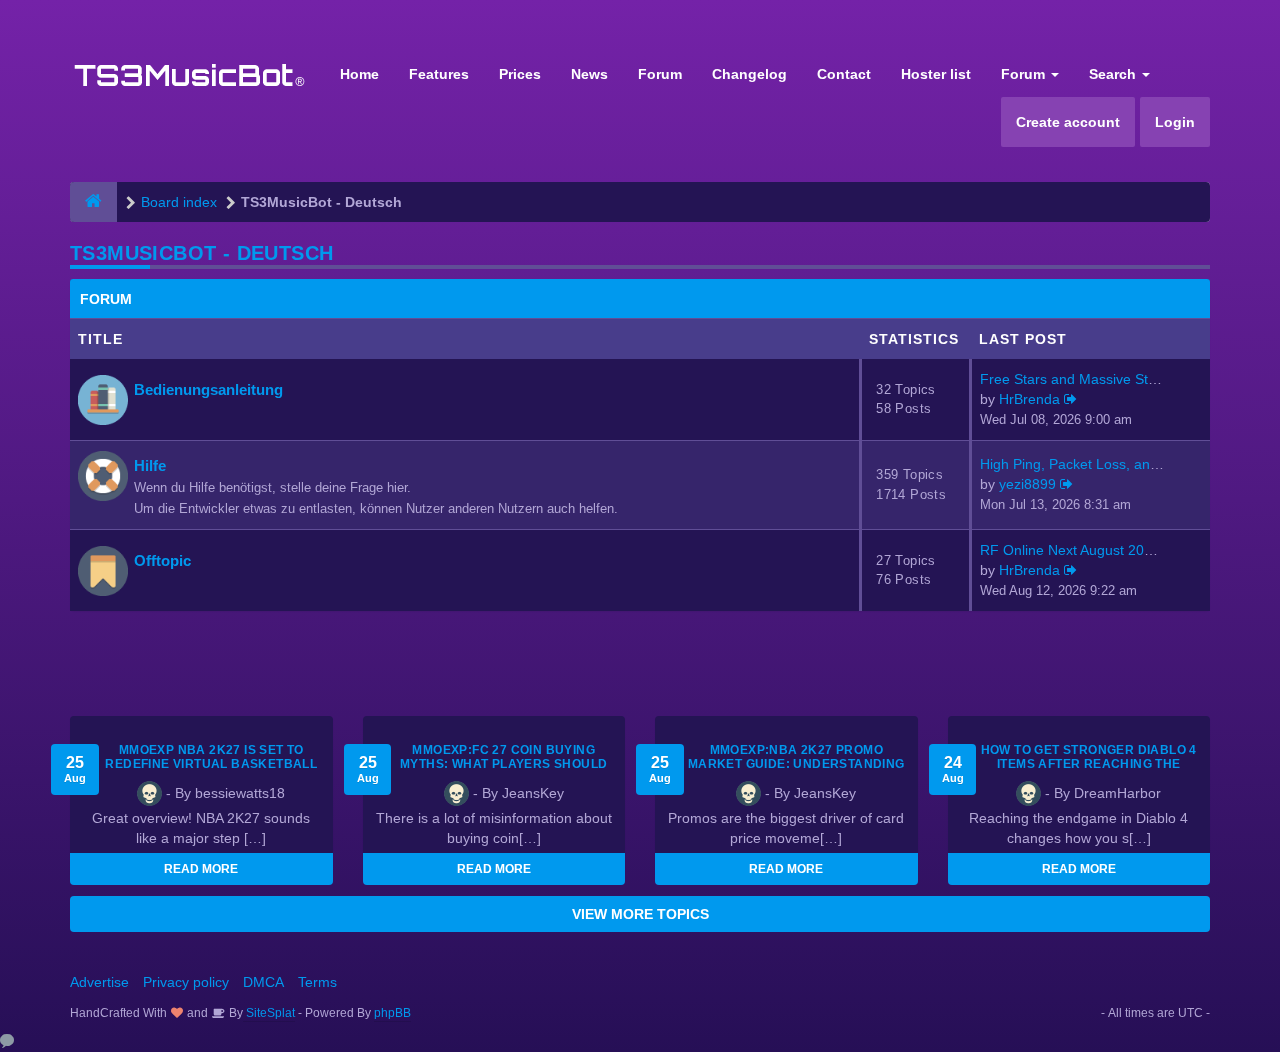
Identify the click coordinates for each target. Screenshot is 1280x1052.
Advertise (99, 982)
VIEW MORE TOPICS (640, 914)
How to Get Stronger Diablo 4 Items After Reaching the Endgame (1089, 764)
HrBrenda (1029, 399)
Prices (520, 74)
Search (1114, 74)
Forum (660, 74)
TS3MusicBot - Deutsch (201, 253)
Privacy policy (186, 982)
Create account (1068, 122)
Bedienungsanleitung (208, 389)
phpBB (392, 1013)
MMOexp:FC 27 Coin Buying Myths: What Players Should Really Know (503, 764)
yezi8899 (1027, 484)
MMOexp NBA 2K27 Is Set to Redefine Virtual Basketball (211, 757)
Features (439, 74)
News (589, 74)
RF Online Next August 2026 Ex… (1087, 550)
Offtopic (162, 560)
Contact (844, 74)
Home (359, 74)
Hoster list (936, 74)
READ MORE (201, 869)
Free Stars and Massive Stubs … (1084, 379)
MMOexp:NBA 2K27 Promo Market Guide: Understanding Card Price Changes (796, 764)
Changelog (749, 74)
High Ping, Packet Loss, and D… (1083, 464)
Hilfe (150, 465)
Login (1175, 122)
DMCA (263, 982)
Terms (317, 982)
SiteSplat (269, 1013)
